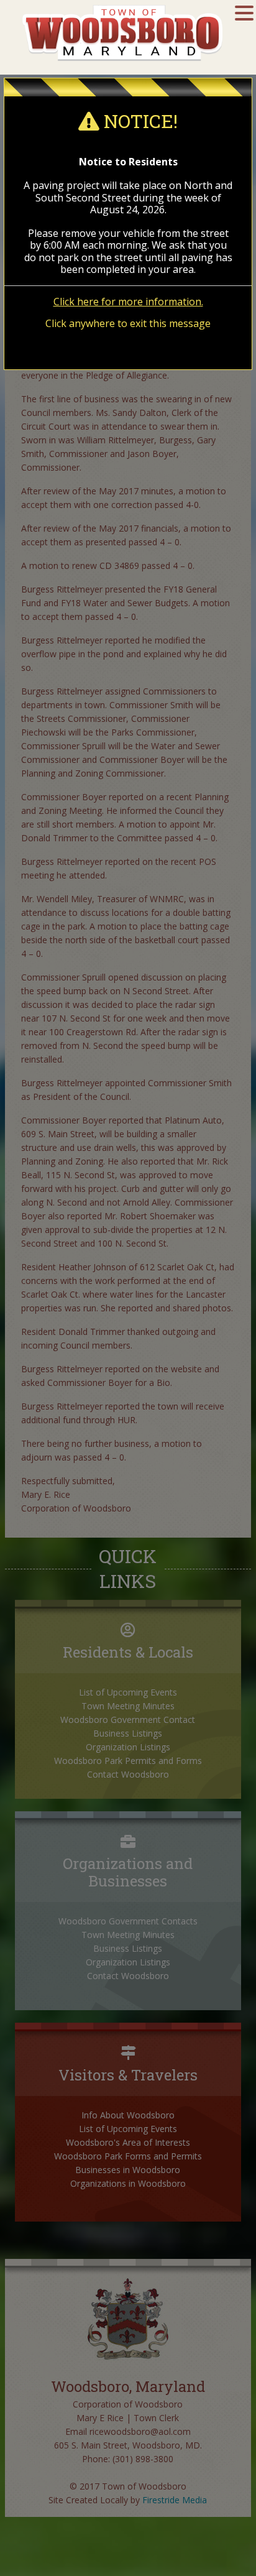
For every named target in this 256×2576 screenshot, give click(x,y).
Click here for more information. (128, 302)
